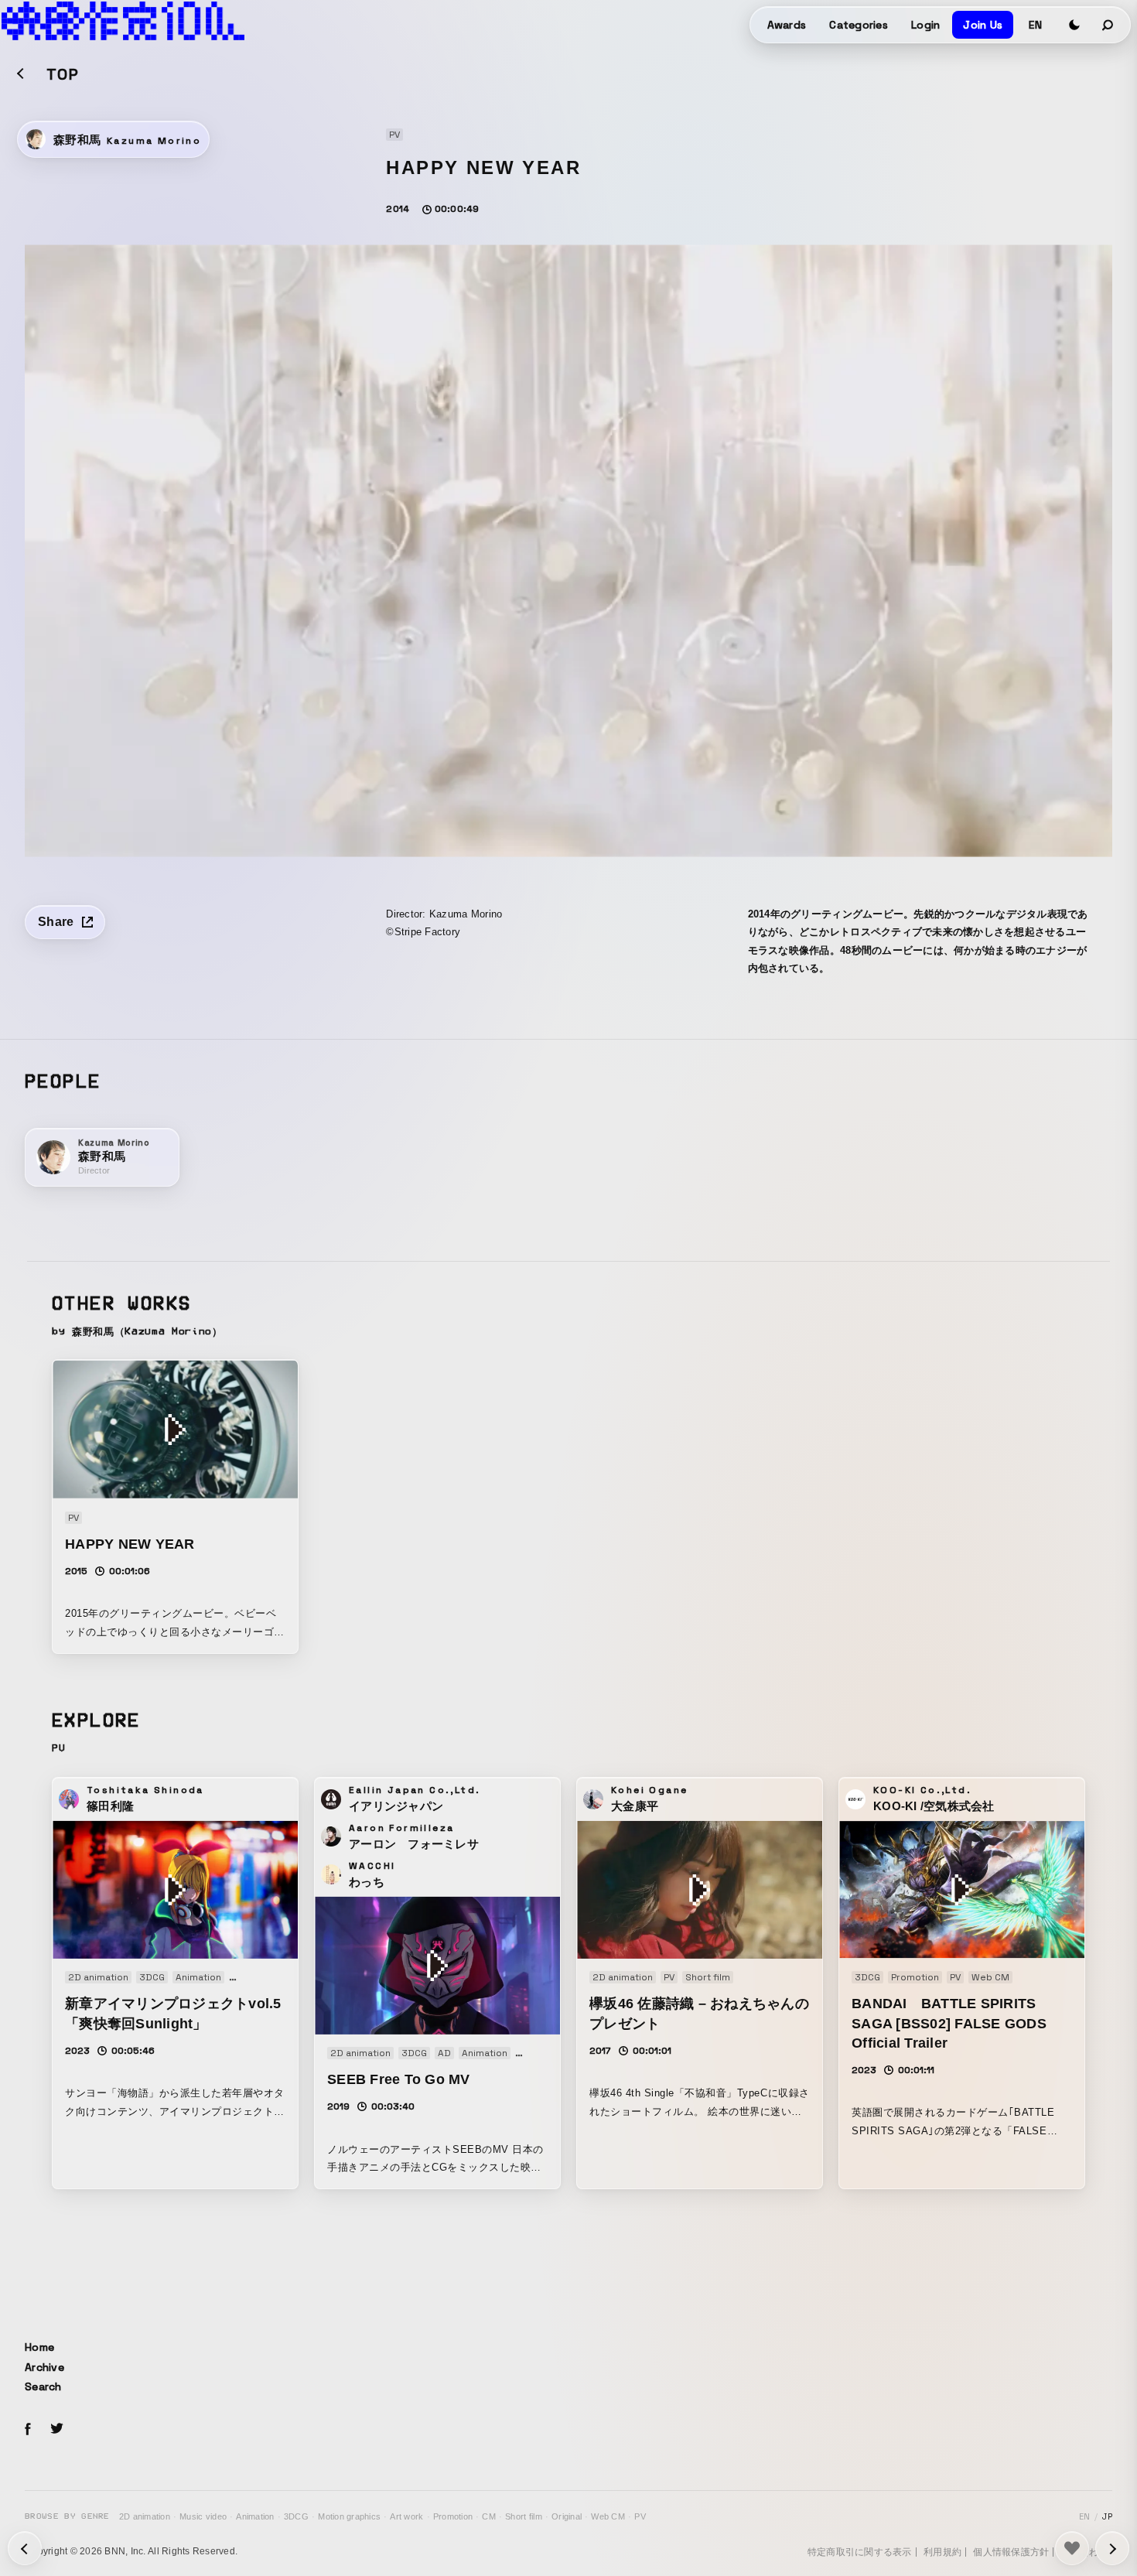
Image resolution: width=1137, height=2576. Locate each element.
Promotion (453, 2516)
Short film (524, 2516)
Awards (787, 25)
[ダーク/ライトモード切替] (1074, 25)
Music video (203, 2516)
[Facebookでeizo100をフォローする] (28, 2431)
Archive (44, 2367)
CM (489, 2516)
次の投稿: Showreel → (25, 2548)
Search (43, 2386)
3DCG (296, 2516)
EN (1035, 25)
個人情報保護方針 (1011, 2552)
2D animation (145, 2516)
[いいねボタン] (1072, 2548)
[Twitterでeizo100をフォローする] (56, 2431)
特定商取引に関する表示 (860, 2552)
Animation (255, 2516)
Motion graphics (349, 2516)
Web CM (608, 2516)
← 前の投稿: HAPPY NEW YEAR (1112, 2548)
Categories (859, 25)
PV (640, 2516)
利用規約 (942, 2552)
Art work (406, 2516)
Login (925, 25)
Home (39, 2347)
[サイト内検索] (1108, 25)
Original (567, 2516)
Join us (983, 25)
